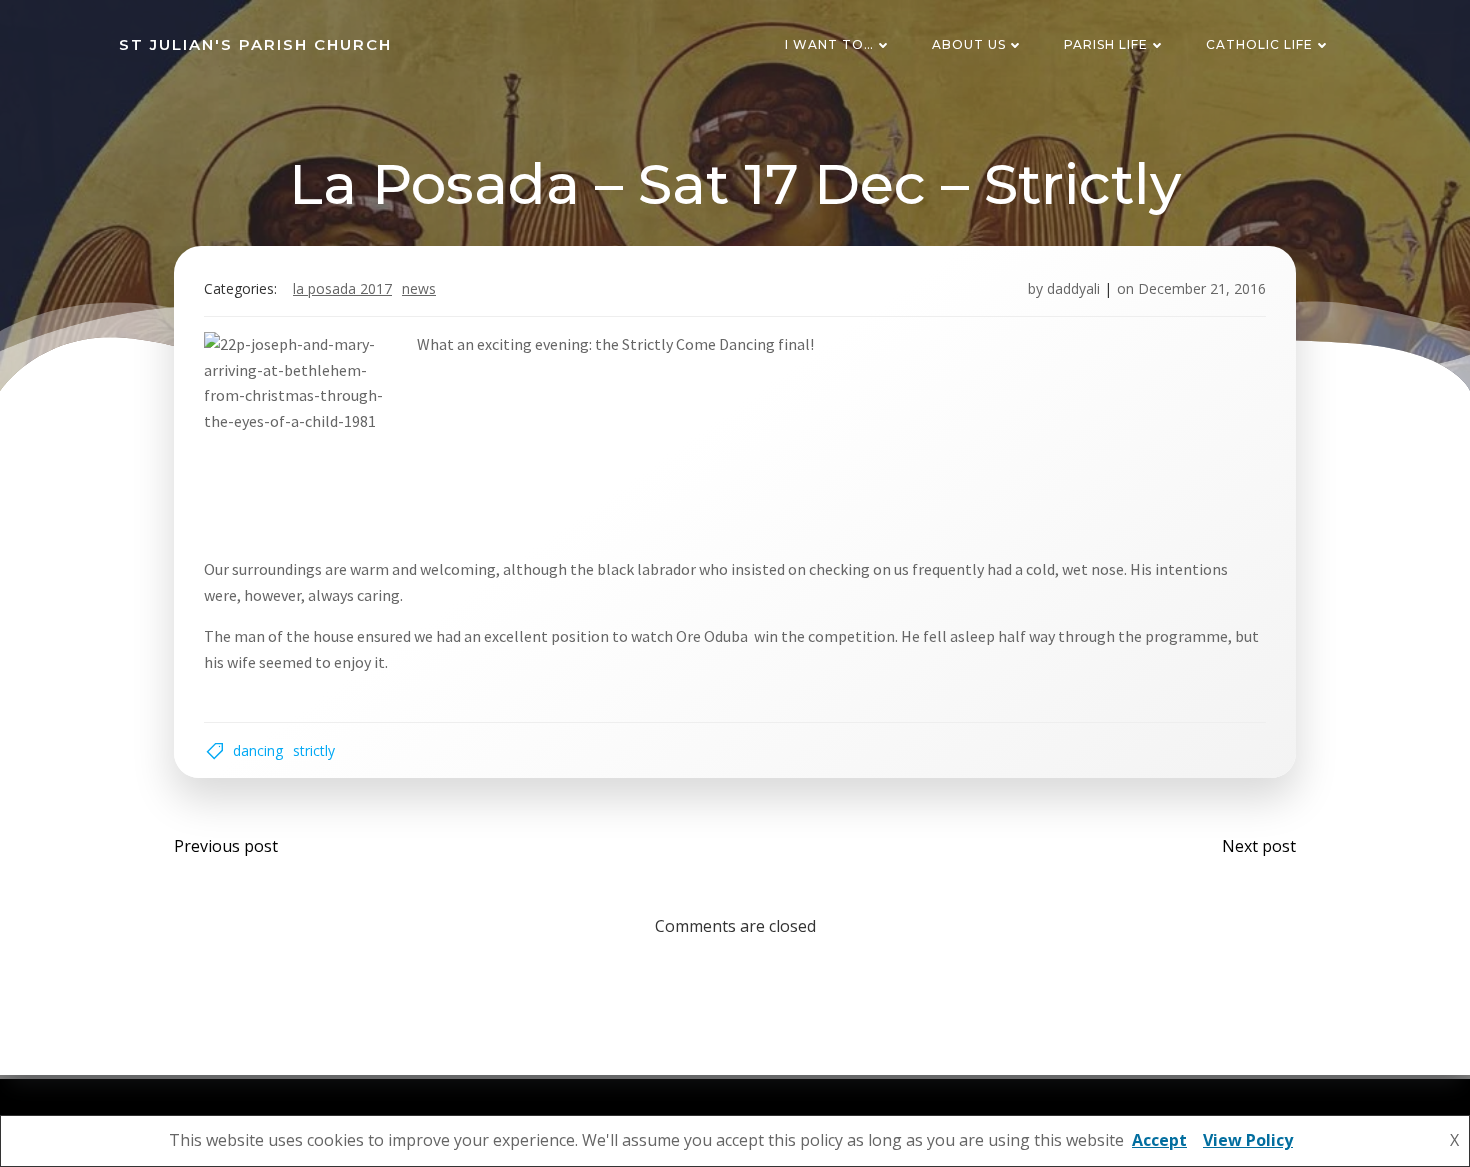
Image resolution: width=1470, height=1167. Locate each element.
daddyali (1073, 288)
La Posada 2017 (342, 288)
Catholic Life (1259, 44)
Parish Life (1106, 44)
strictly (314, 750)
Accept (1159, 1140)
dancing (258, 750)
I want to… (829, 44)
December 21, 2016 (1202, 288)
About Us (969, 44)
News (419, 288)
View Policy (1248, 1140)
